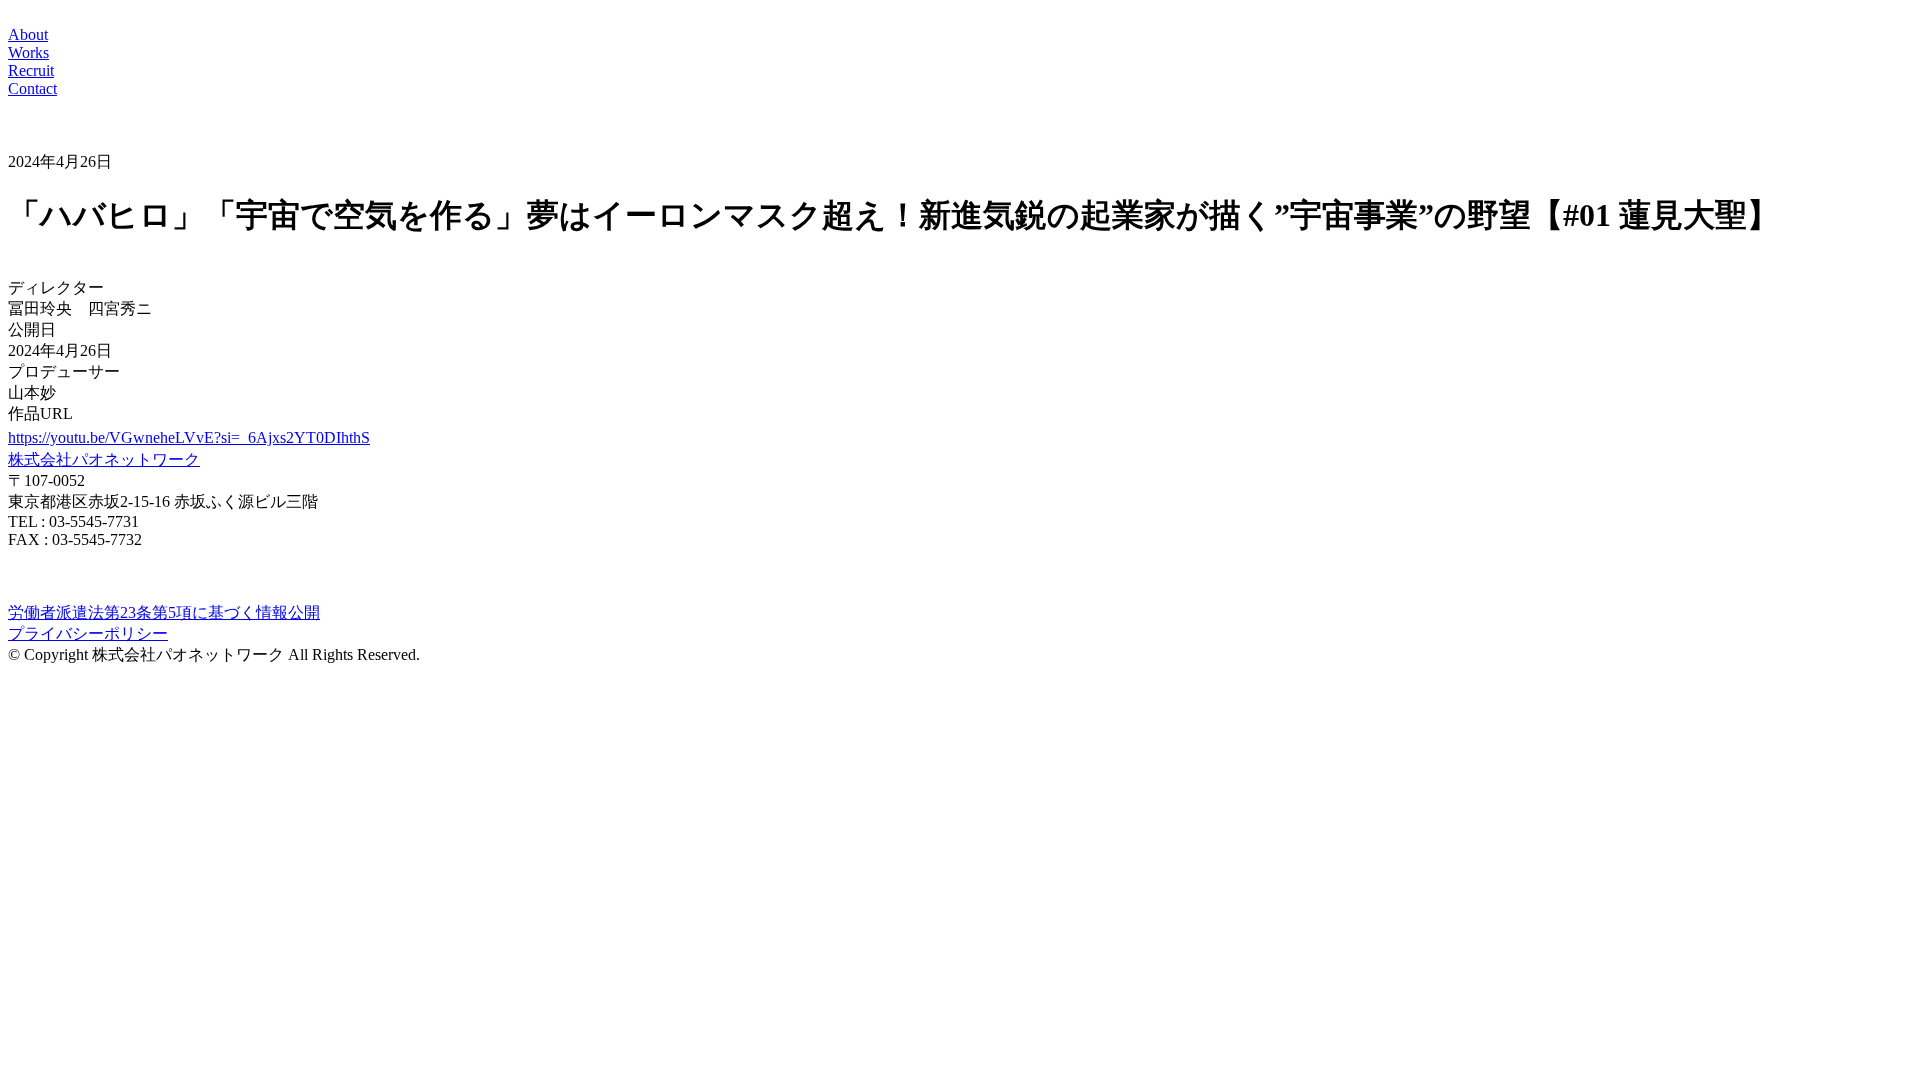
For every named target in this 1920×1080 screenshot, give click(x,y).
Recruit (31, 70)
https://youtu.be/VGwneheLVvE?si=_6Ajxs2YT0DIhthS (189, 437)
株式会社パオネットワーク (104, 459)
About (28, 34)
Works (28, 52)
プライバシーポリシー (88, 633)
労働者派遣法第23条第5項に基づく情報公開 (164, 612)
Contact (32, 88)
